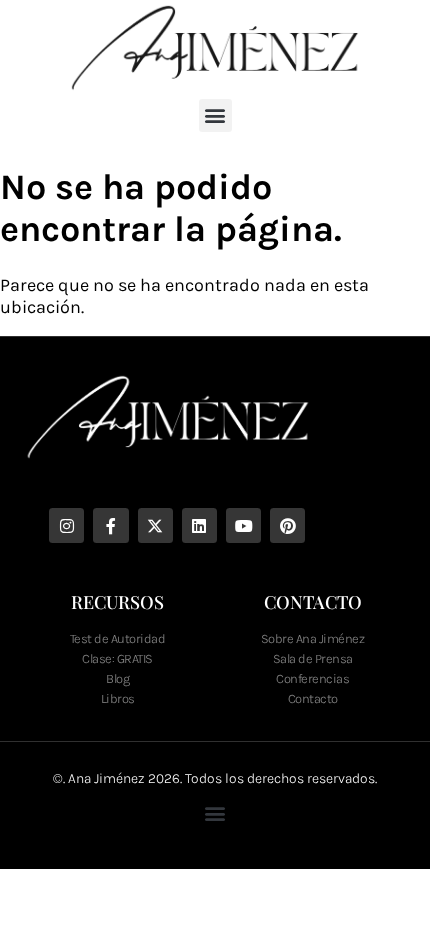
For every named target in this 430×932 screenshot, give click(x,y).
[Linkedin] (199, 525)
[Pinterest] (287, 525)
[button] (215, 115)
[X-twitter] (155, 525)
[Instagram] (66, 525)
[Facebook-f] (110, 525)
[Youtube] (243, 525)
